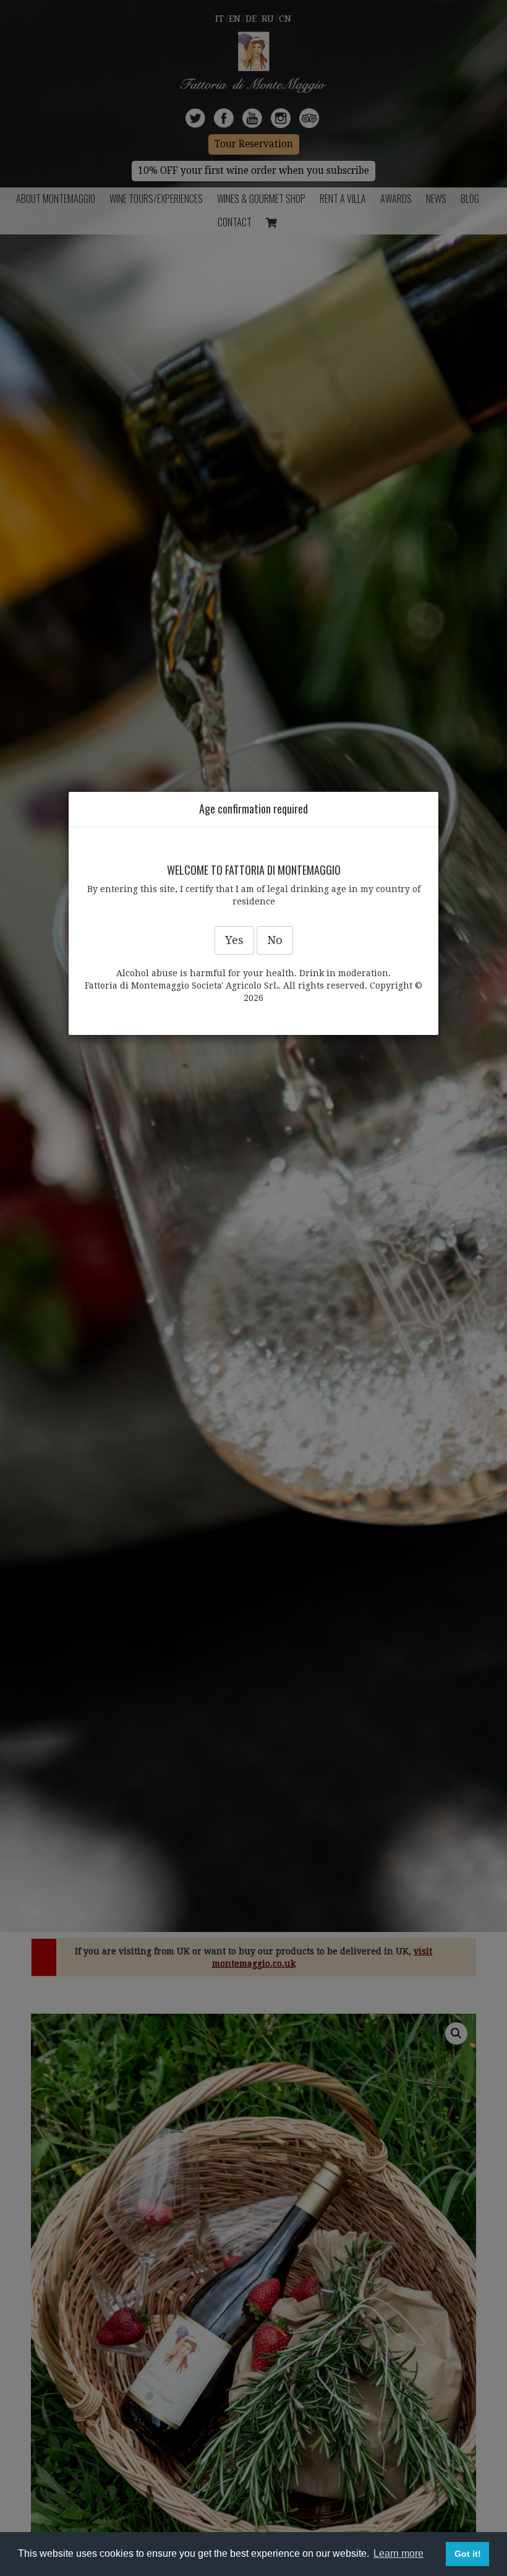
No (275, 940)
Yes (234, 940)
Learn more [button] (398, 2553)
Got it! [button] (468, 2554)
